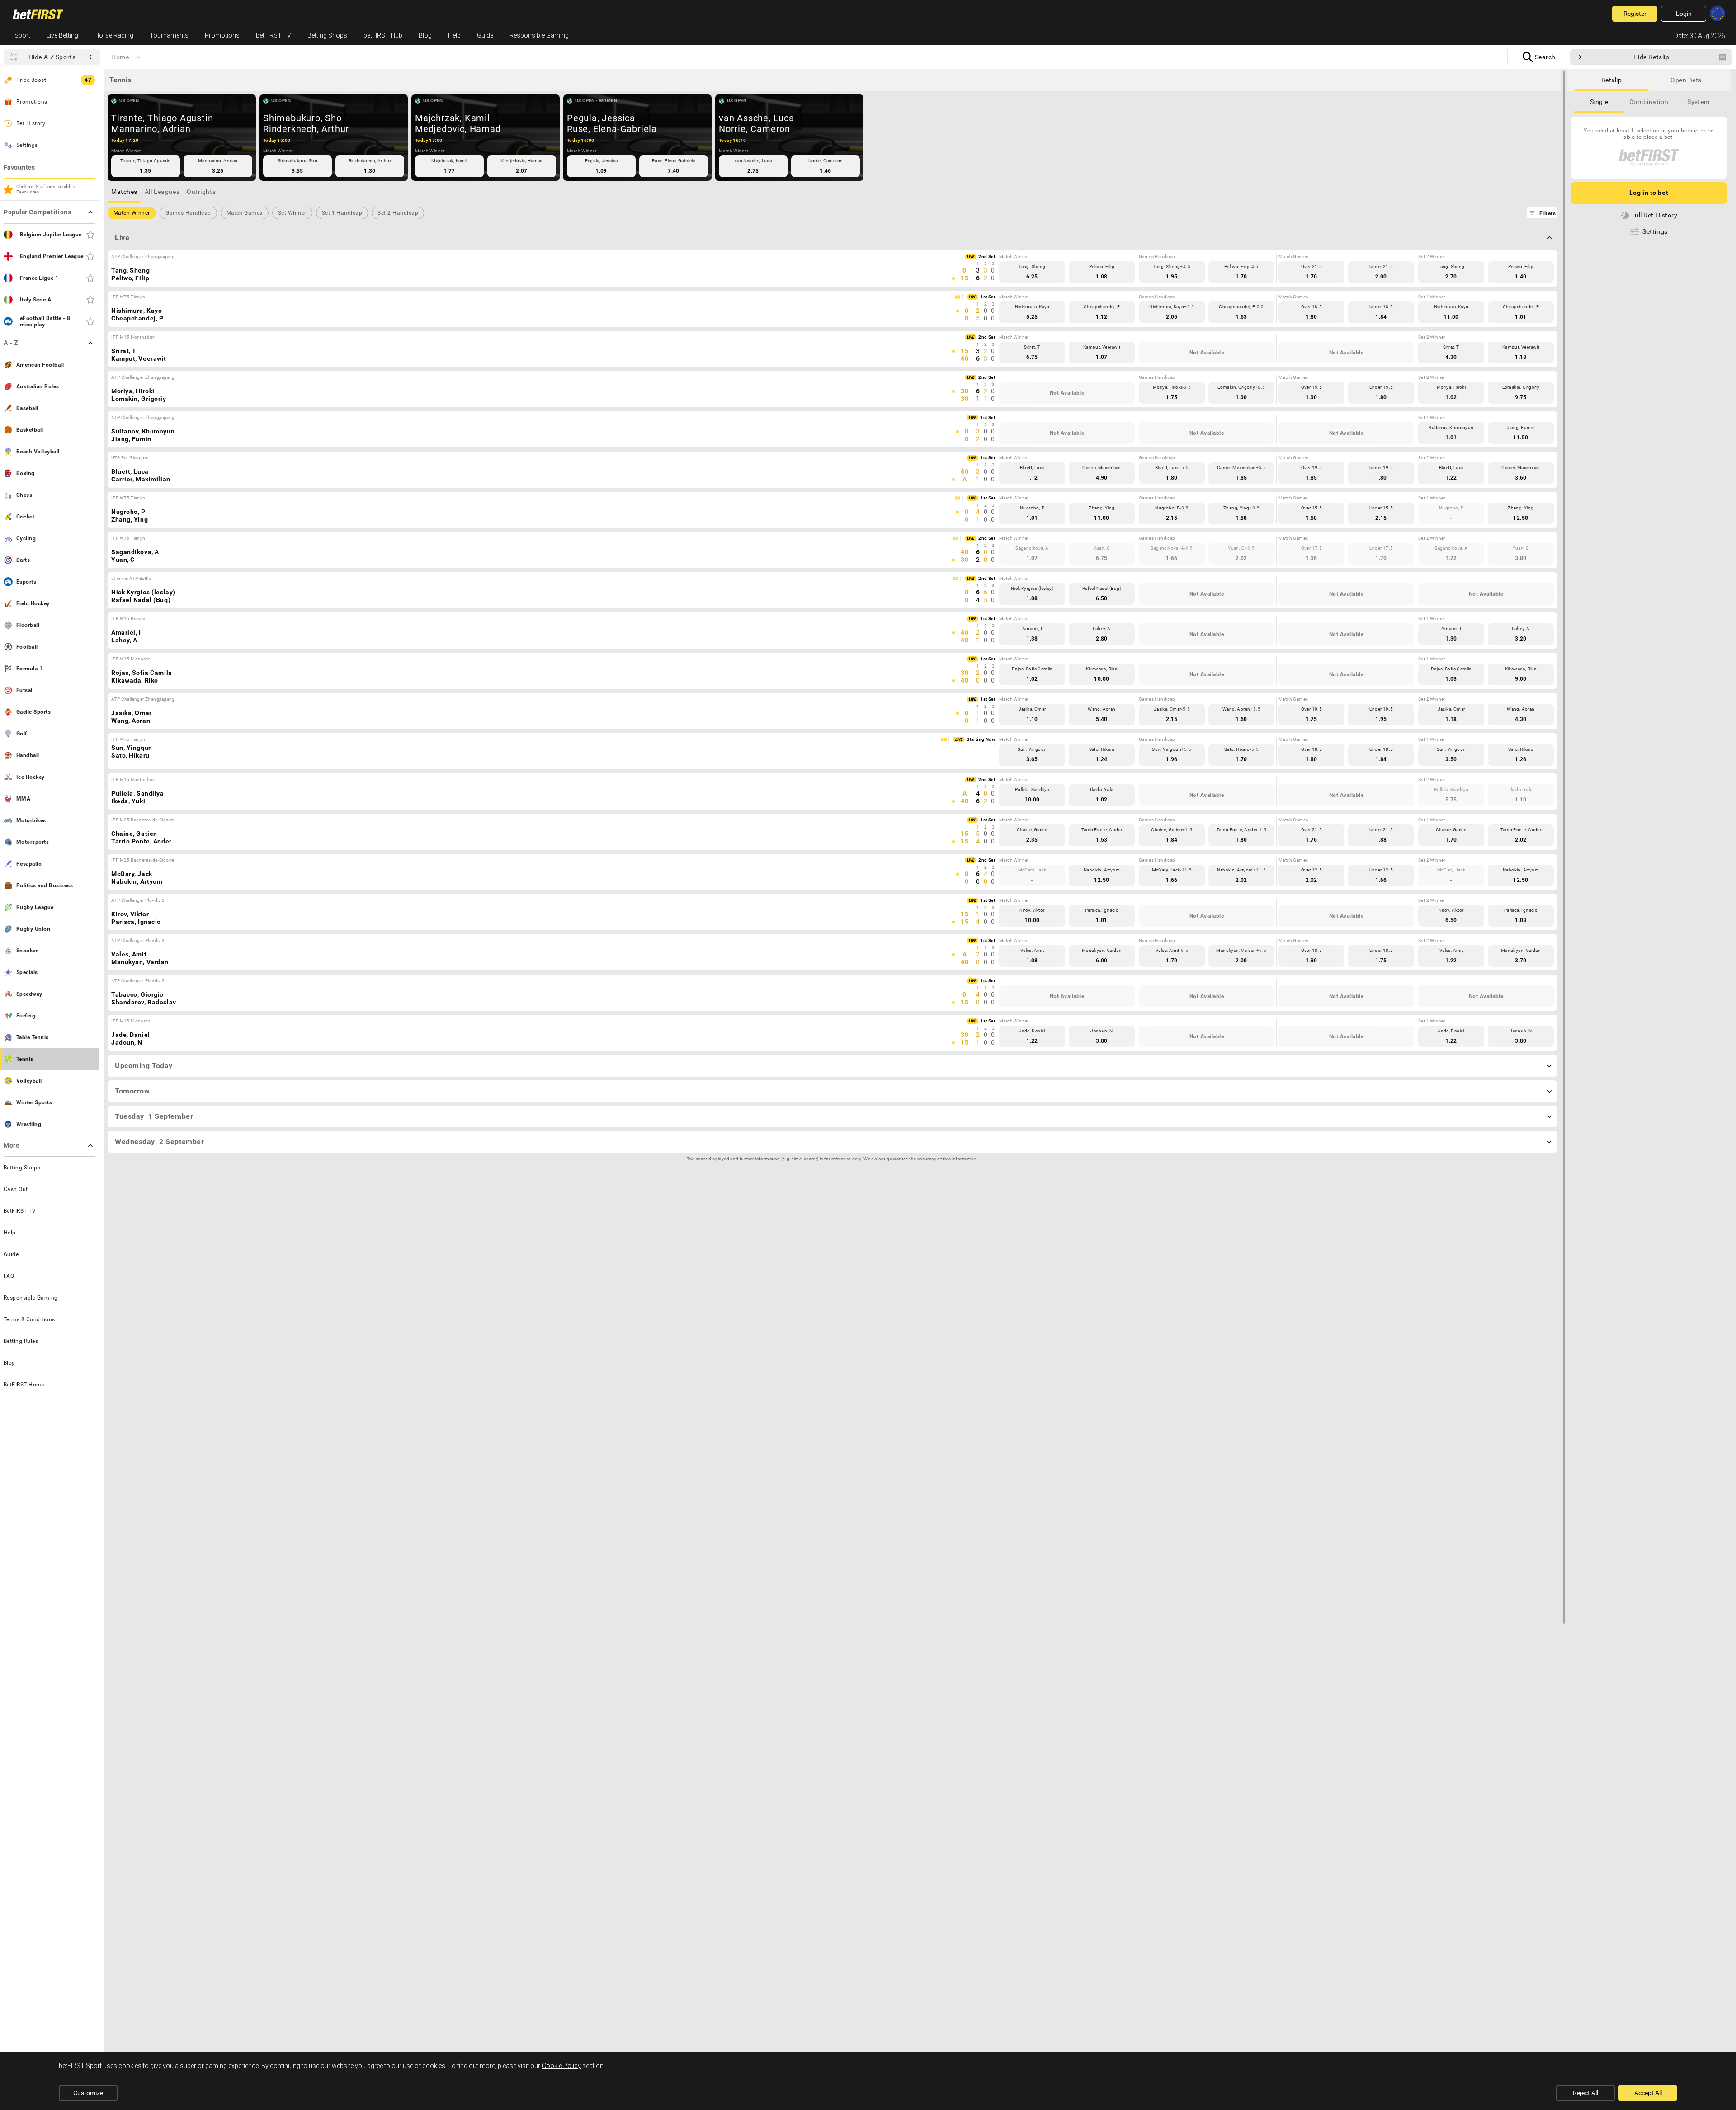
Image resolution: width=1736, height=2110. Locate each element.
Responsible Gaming (539, 35)
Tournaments (169, 35)
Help (454, 35)
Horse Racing (114, 35)
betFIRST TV (274, 35)
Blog (425, 35)
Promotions (222, 35)
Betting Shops (327, 35)
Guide (485, 35)
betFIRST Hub (383, 35)
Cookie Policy (561, 2066)
